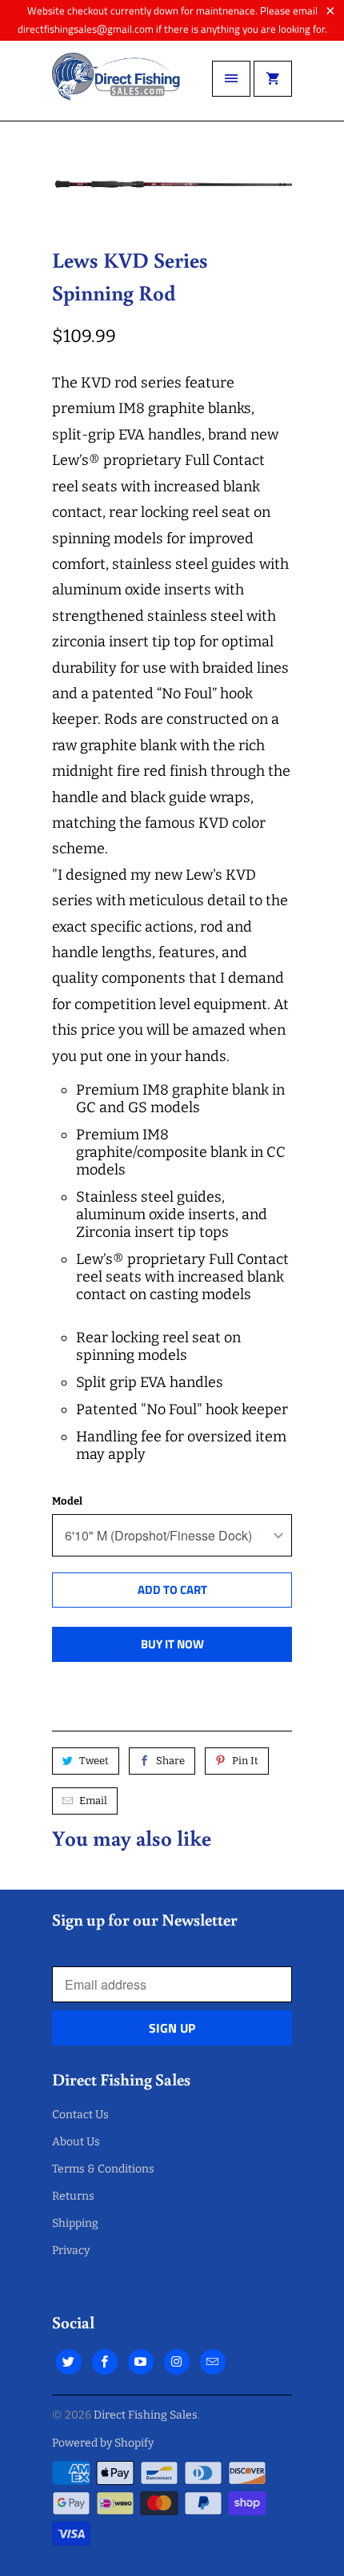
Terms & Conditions (103, 2169)
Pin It (245, 1761)
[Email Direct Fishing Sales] (213, 2362)
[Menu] (231, 79)
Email (93, 1801)
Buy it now (172, 1644)
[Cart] (273, 79)
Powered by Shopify (103, 2443)
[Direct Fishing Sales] (116, 87)
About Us (76, 2142)
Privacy (71, 2250)
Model (67, 1501)
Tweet (94, 1761)
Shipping (75, 2223)
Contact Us (80, 2115)
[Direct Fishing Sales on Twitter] (69, 2362)
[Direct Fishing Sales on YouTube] (141, 2362)
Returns (73, 2196)
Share (170, 1761)
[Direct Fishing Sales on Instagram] (177, 2362)
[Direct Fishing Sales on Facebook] (105, 2362)
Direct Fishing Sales (146, 2415)
